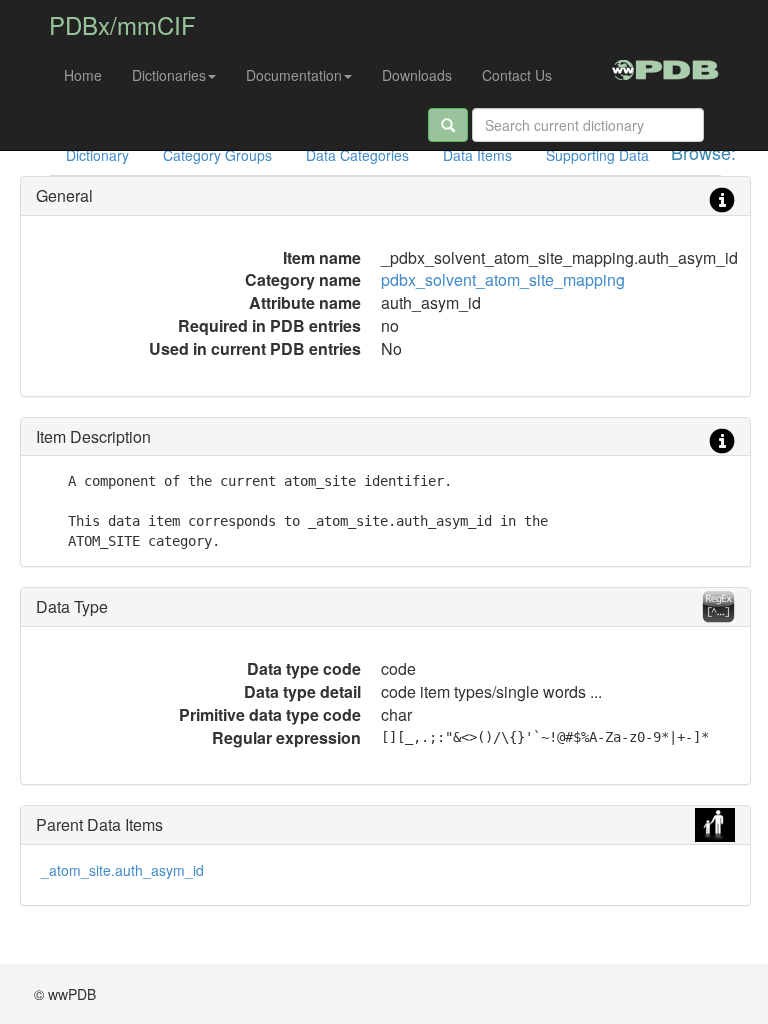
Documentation (294, 75)
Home (83, 75)
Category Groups (217, 155)
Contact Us (517, 75)
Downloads (417, 75)
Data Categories (357, 155)
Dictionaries (169, 75)
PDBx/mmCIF (122, 24)
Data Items (477, 155)
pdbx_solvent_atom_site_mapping (503, 279)
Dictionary (97, 155)
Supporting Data (597, 155)
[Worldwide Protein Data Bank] (665, 67)
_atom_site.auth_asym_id (122, 870)
